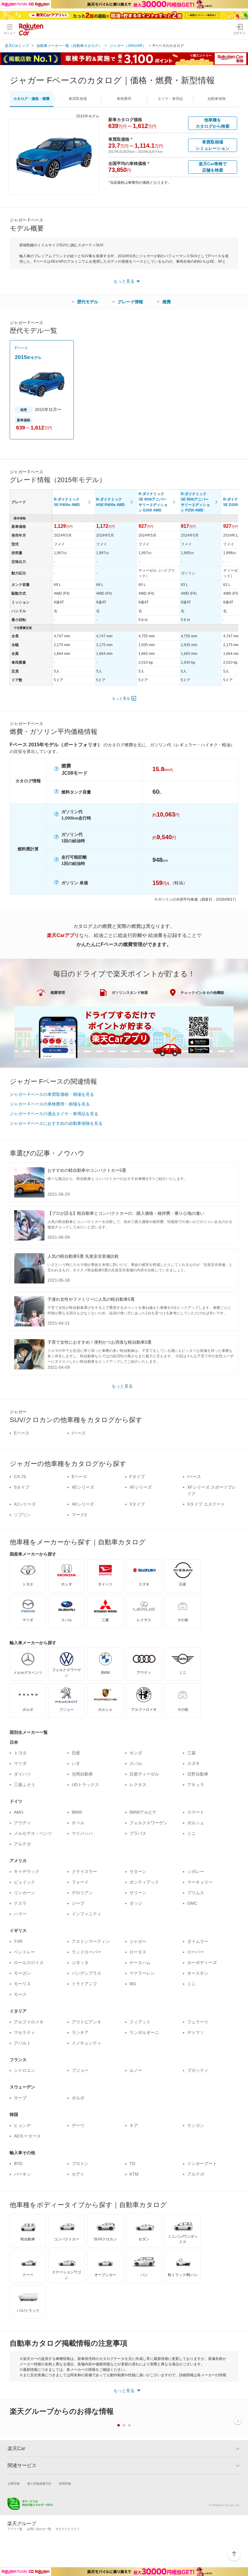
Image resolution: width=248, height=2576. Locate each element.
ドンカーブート (202, 2164)
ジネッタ (80, 1963)
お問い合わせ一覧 (39, 2529)
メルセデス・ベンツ (33, 1833)
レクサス (138, 1785)
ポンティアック (144, 1882)
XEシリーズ (83, 1487)
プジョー (80, 2070)
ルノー (136, 2070)
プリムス (196, 1893)
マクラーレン (142, 1973)
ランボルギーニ (144, 2032)
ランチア (80, 2032)
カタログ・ (31, 99)
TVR (18, 1941)
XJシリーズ (25, 1504)
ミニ (191, 1833)
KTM (134, 2174)
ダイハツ (22, 1774)
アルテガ (22, 1844)
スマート (196, 1812)
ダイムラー (198, 1941)
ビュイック (24, 1882)
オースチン (198, 1973)
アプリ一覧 (15, 2529)
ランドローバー (86, 1952)
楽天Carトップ (17, 46)
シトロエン (24, 2070)
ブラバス (138, 1833)
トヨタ (20, 1753)
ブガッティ (198, 2070)
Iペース (79, 1433)
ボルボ (78, 2098)
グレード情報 (130, 302)
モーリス (22, 1984)
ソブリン (22, 1515)
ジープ (78, 1903)
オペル (78, 1823)
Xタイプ (137, 1504)
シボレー (196, 1871)
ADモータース (27, 2136)
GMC (192, 1903)
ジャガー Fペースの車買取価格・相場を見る (52, 1094)
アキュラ (196, 1785)
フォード (80, 1882)
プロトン (80, 2164)
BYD (18, 2164)
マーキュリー (200, 1882)
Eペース (22, 1433)
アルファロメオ (29, 2022)
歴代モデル (88, 302)
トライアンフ (84, 1984)
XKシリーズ (83, 1504)
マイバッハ (82, 1833)
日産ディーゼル (144, 1774)
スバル (136, 1763)
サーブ (20, 2098)
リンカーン (24, 1893)
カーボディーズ (202, 1963)
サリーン (138, 1893)
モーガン (22, 1973)
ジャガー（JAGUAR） (128, 46)
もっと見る (121, 698)
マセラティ (24, 2032)
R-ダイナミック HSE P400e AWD (111, 502)
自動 (217, 99)
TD (132, 2164)
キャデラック (27, 1871)
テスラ (20, 1903)
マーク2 (79, 1515)
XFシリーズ (141, 1487)
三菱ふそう (24, 1785)
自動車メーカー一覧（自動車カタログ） (69, 46)
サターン (138, 1871)
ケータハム (140, 1963)
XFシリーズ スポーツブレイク (212, 1490)
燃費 (167, 302)
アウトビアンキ (86, 2022)
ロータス (138, 1952)
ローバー (196, 1952)
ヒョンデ (22, 2125)
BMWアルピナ (143, 1812)
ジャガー (138, 1941)
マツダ (20, 1763)
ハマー (20, 1914)
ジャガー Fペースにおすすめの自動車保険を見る (56, 1123)
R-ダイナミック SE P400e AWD (67, 502)
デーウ (78, 2125)
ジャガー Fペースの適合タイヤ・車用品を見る (54, 1114)
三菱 (191, 1753)
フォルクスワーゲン (148, 1823)
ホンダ (136, 1753)
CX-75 (20, 1477)
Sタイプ (22, 1487)
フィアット (140, 2022)
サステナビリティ (68, 2529)
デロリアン (82, 1893)
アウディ (22, 1823)
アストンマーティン (91, 1941)
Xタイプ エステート (206, 1504)
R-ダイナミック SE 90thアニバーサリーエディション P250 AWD (195, 502)
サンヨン (196, 2125)
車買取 (78, 99)
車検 (124, 99)
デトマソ (196, 2032)
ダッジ (136, 1903)
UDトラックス (85, 1785)
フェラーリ (198, 2022)
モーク (20, 1994)
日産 (76, 1753)
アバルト (22, 2043)
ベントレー (24, 1952)
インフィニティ (86, 1914)
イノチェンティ (86, 2043)
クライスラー (84, 1871)
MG (133, 1984)
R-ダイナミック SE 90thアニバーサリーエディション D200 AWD (153, 502)
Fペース (21, 348)
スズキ (194, 1763)
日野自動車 (198, 1774)
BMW (77, 1812)
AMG (19, 1812)
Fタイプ (137, 1477)
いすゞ (78, 1763)
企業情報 (14, 2484)
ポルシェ (196, 1823)
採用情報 (65, 2484)
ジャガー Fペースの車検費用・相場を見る (50, 1104)
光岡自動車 (82, 1774)
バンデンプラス (86, 1973)
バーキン (22, 2174)
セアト (78, 2174)
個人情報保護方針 (39, 2484)
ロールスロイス (29, 1963)
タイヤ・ (170, 99)
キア (134, 2125)
